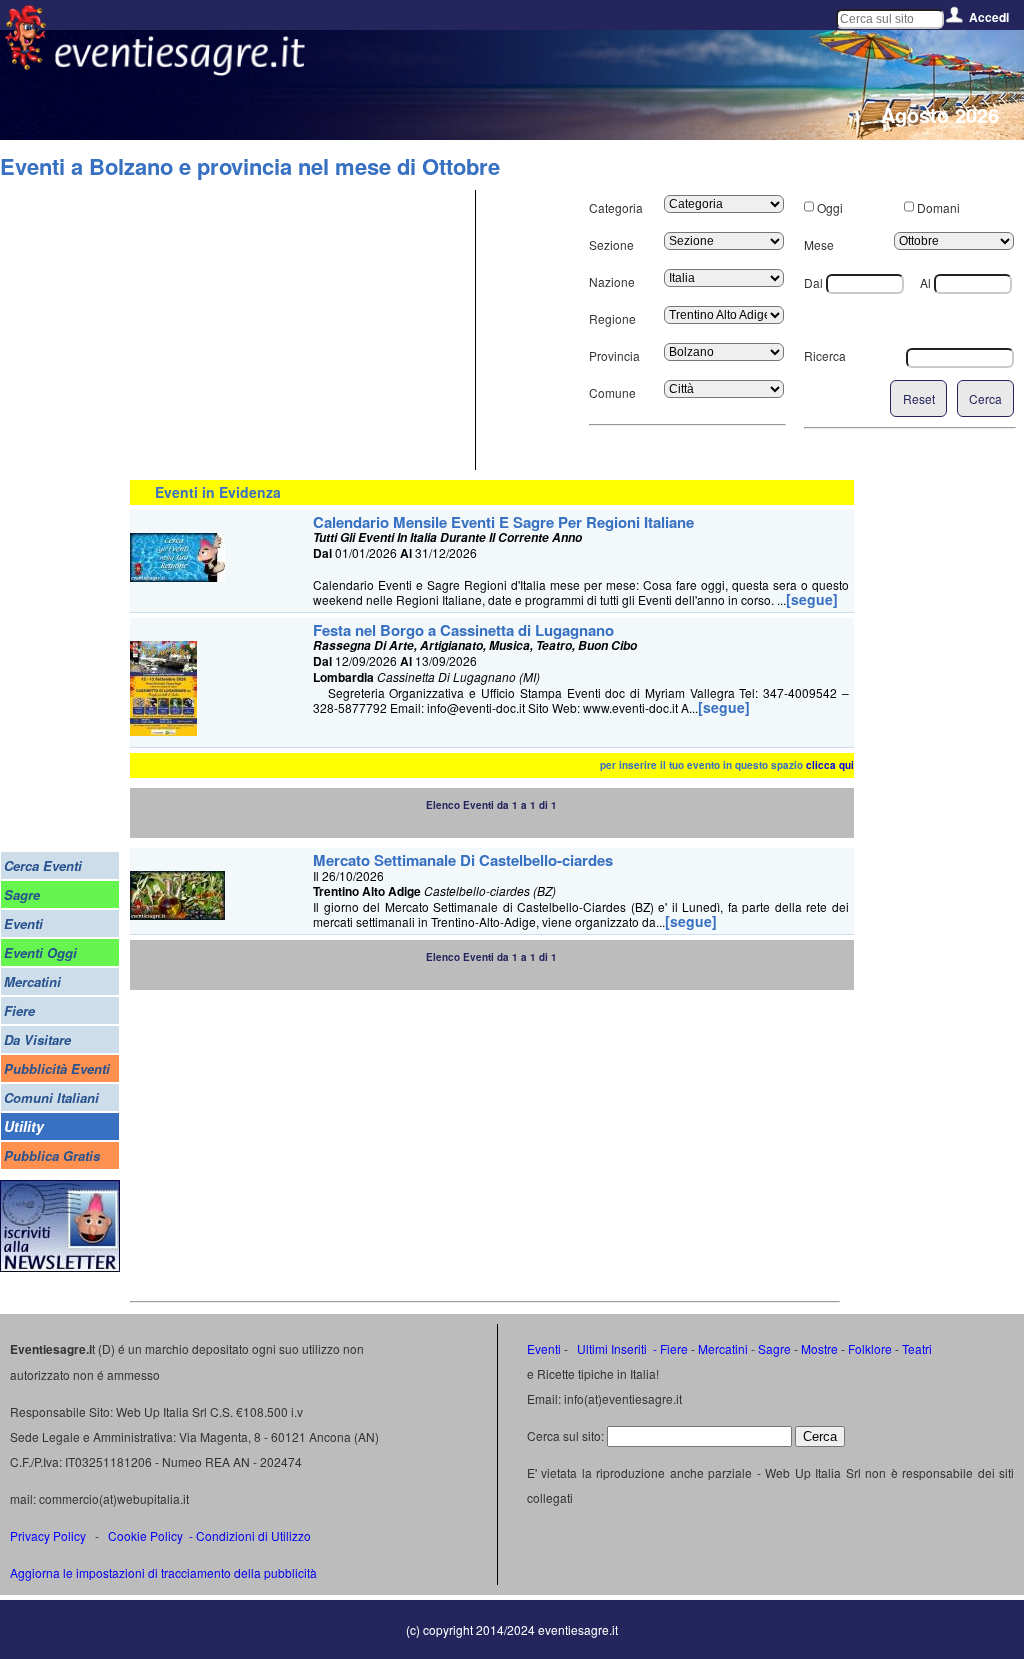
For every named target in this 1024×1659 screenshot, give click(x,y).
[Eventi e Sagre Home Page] (25, 64)
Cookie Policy (145, 1535)
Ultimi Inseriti (610, 1348)
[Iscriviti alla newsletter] (60, 1266)
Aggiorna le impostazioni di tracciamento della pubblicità (163, 1572)
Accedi (989, 17)
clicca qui (830, 765)
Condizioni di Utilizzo (253, 1535)
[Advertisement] (300, 330)
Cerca (985, 398)
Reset (919, 398)
